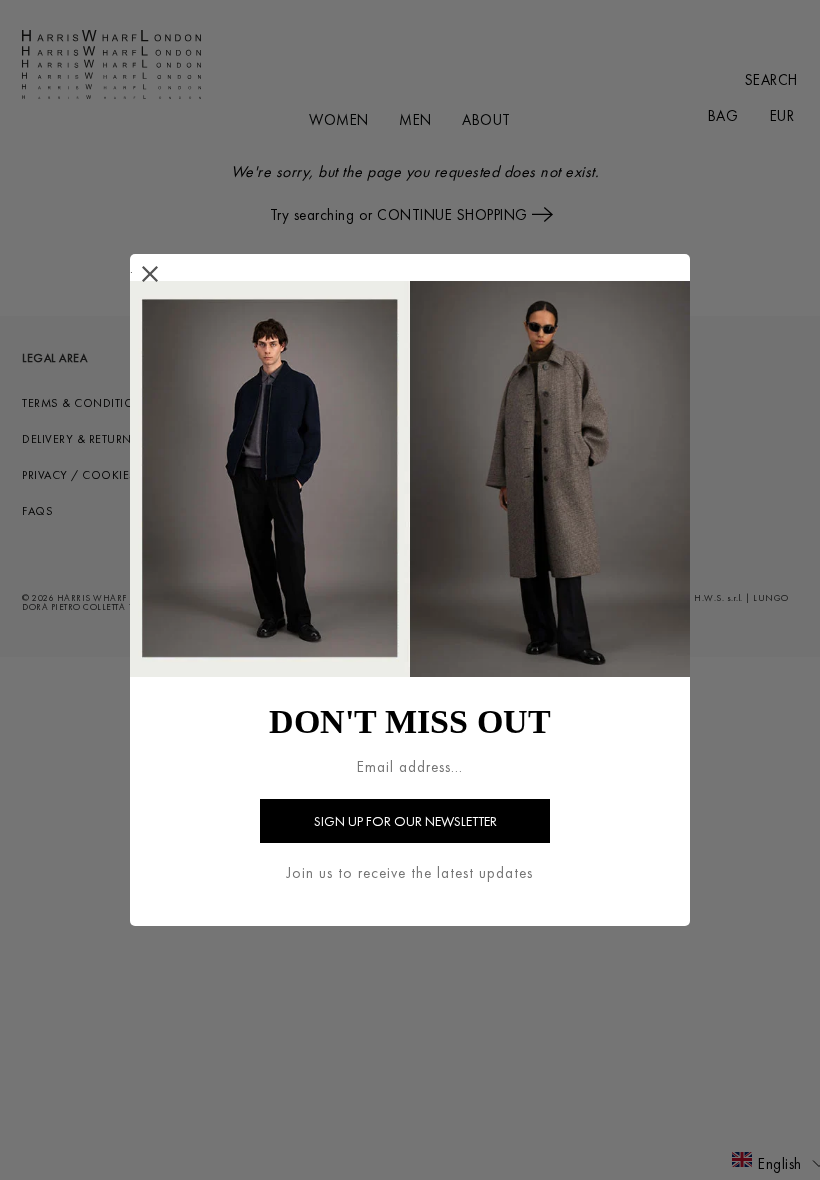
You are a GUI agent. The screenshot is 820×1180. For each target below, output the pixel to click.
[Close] (150, 274)
